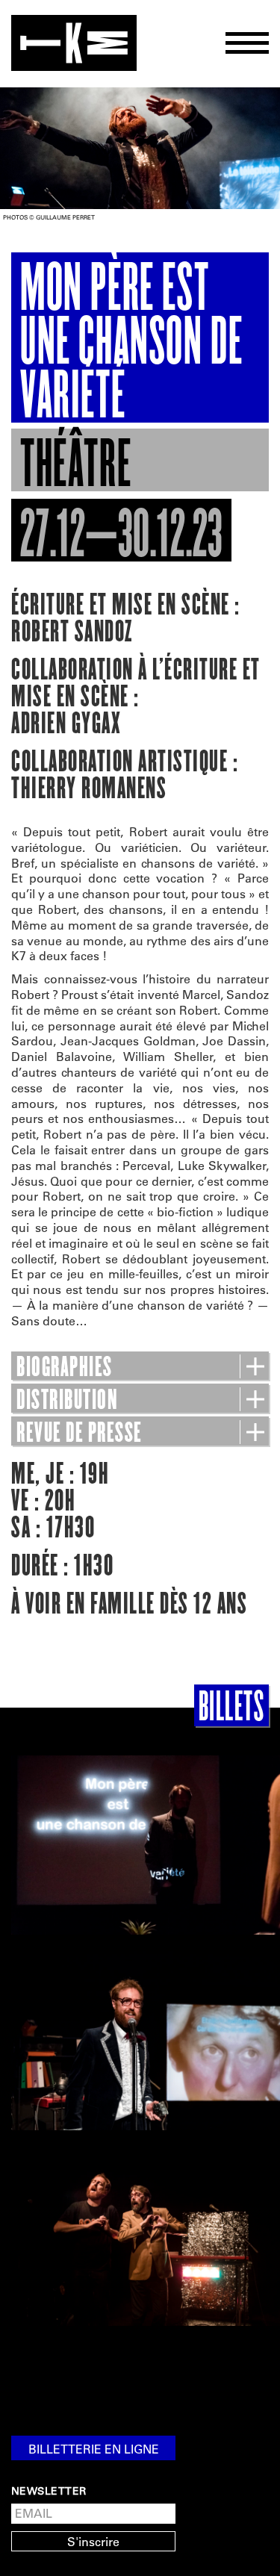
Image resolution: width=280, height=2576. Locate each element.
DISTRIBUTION (67, 1400)
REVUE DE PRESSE (80, 1433)
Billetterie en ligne (94, 2449)
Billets (232, 1705)
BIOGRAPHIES (65, 1367)
